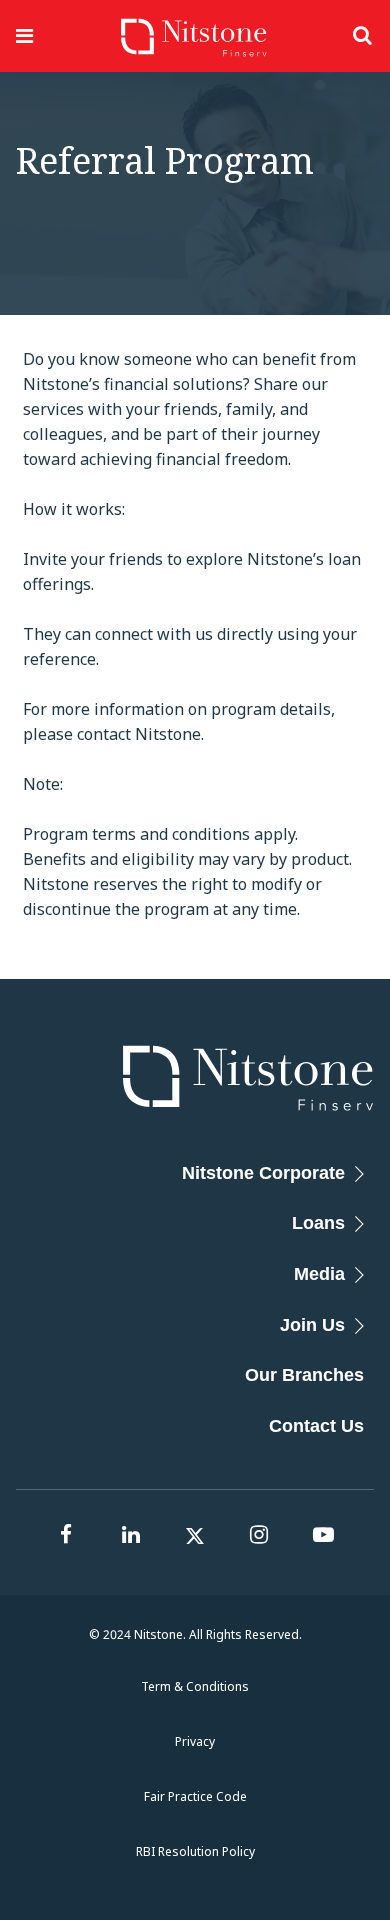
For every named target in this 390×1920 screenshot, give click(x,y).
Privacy (195, 1741)
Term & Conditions (195, 1686)
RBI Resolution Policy (195, 1851)
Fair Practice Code (195, 1796)
